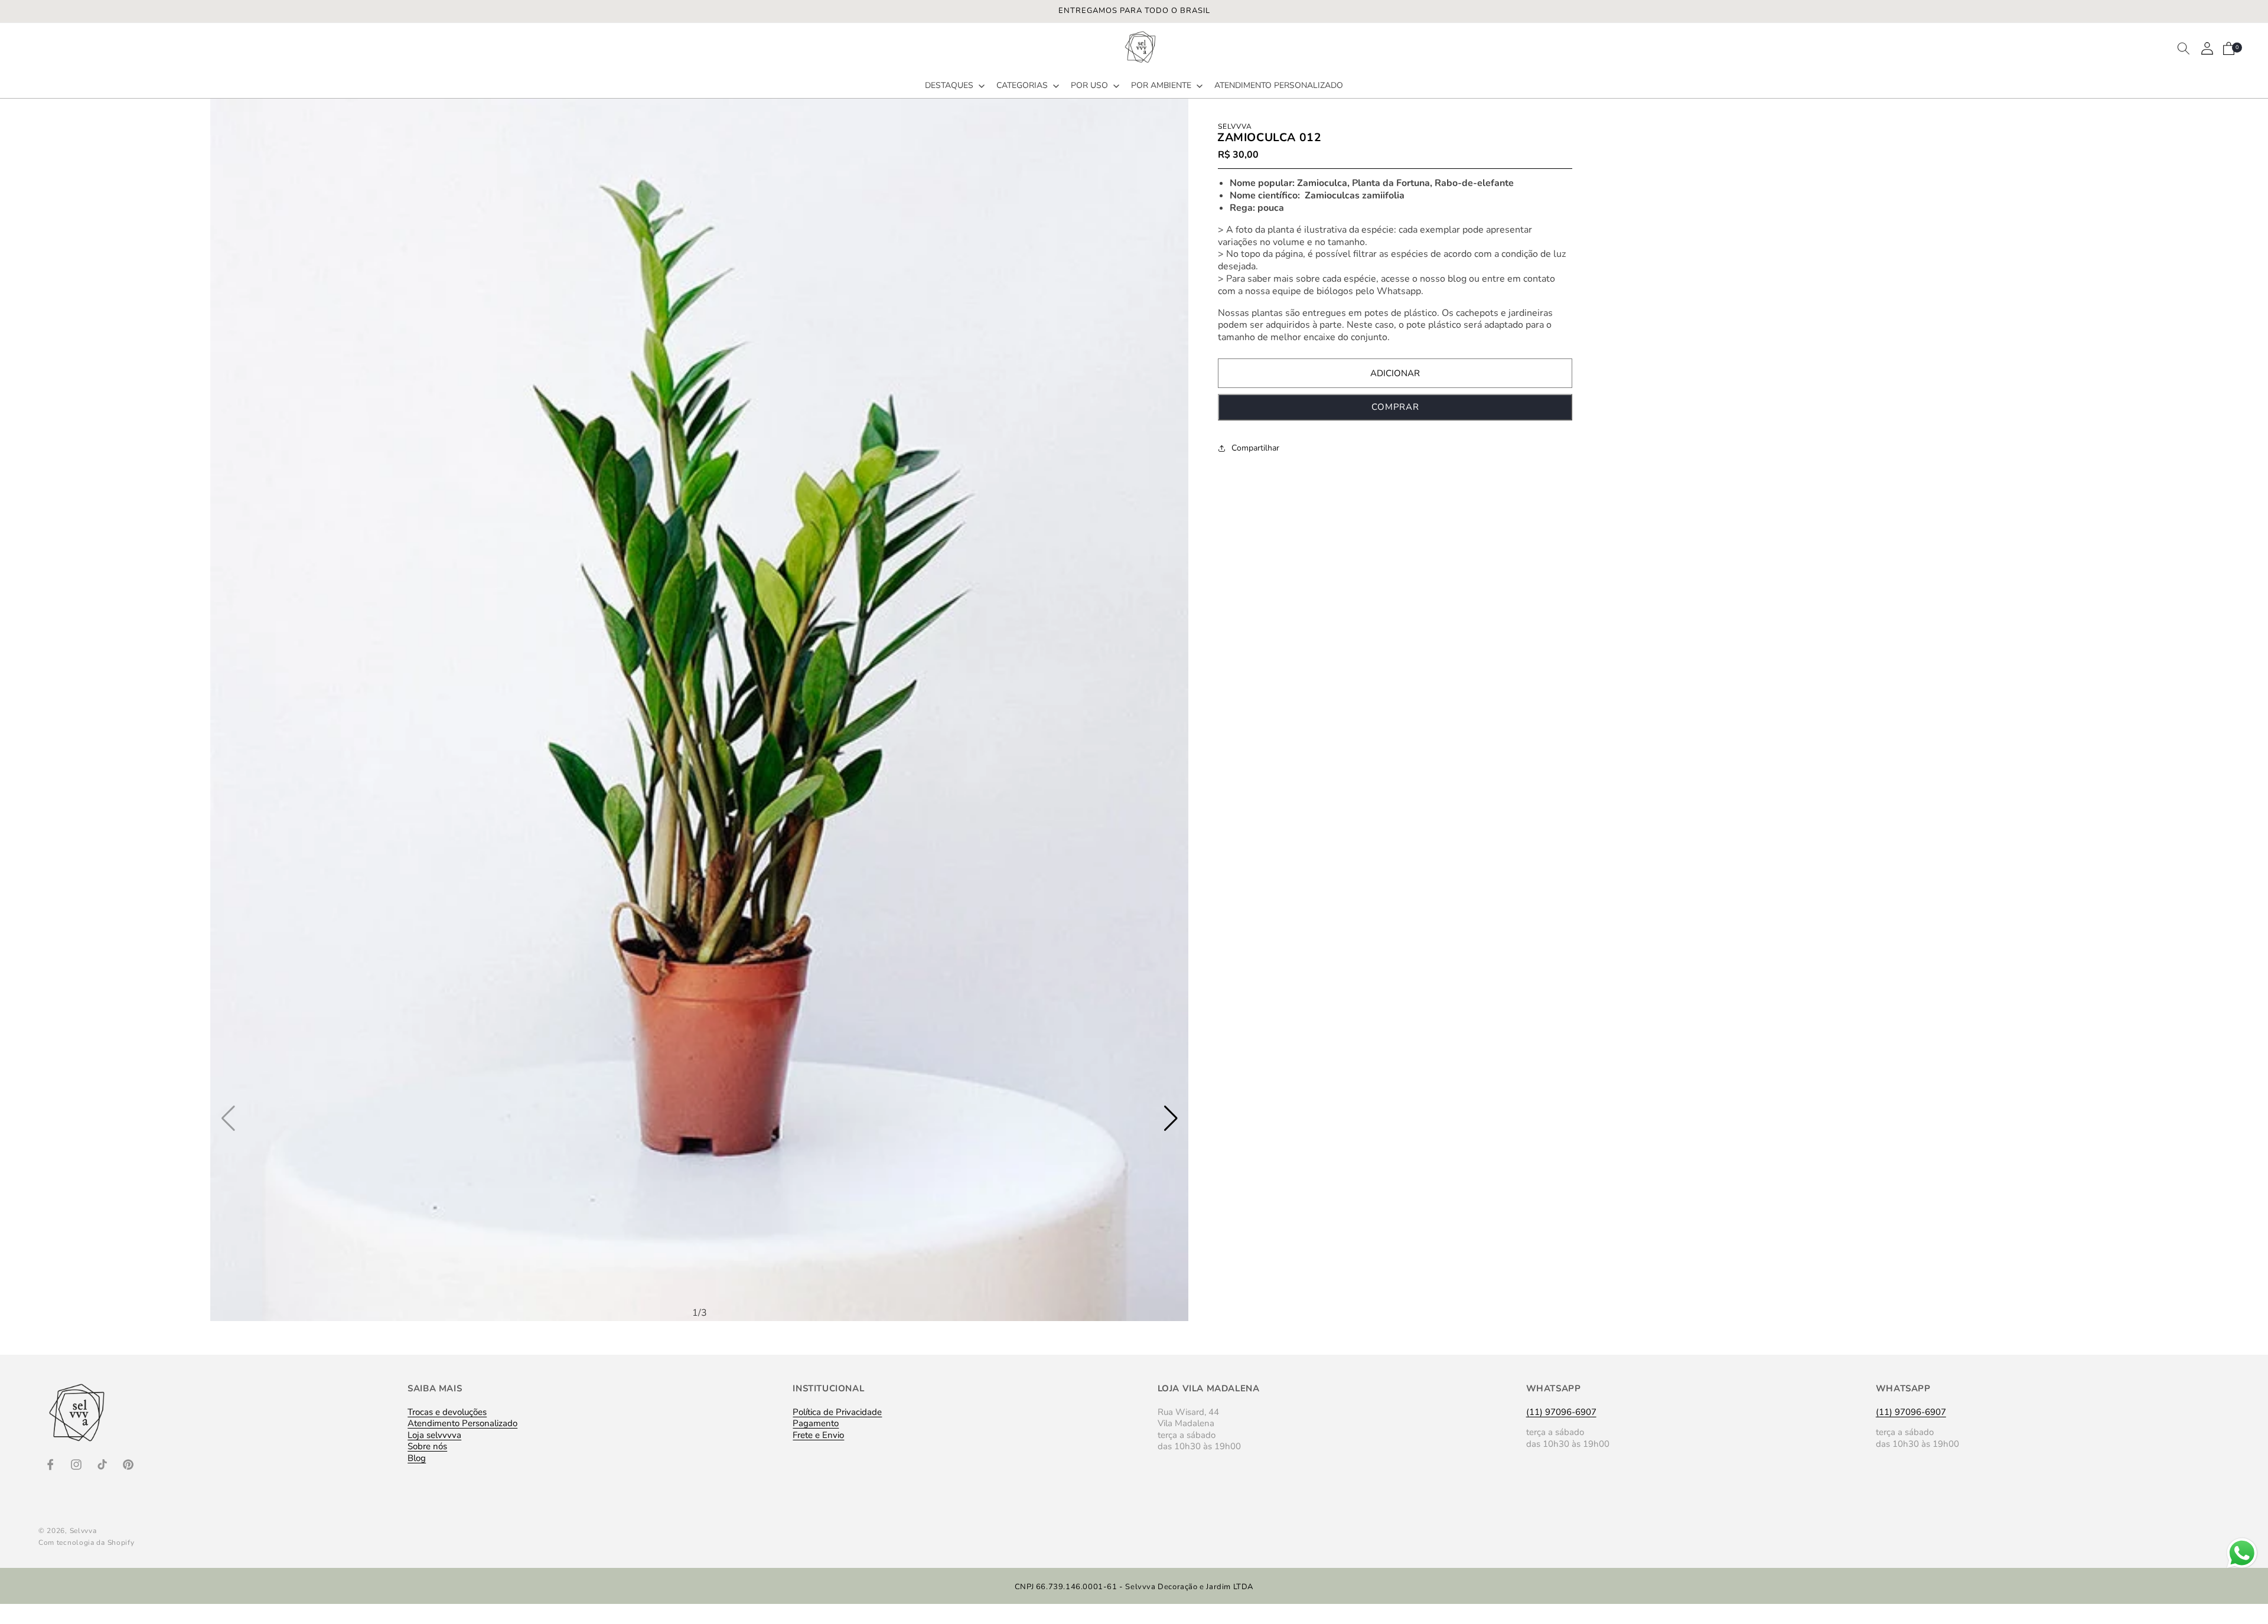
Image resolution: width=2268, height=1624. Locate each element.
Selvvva (83, 1531)
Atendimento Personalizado (462, 1423)
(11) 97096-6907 (1561, 1412)
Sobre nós (427, 1446)
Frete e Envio (818, 1435)
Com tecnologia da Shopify (87, 1543)
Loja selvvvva (434, 1435)
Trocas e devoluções (447, 1413)
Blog (417, 1458)
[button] (954, 86)
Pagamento (816, 1423)
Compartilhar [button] (1255, 448)
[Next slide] (1171, 1118)
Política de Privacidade (837, 1413)
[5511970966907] (2242, 1568)
